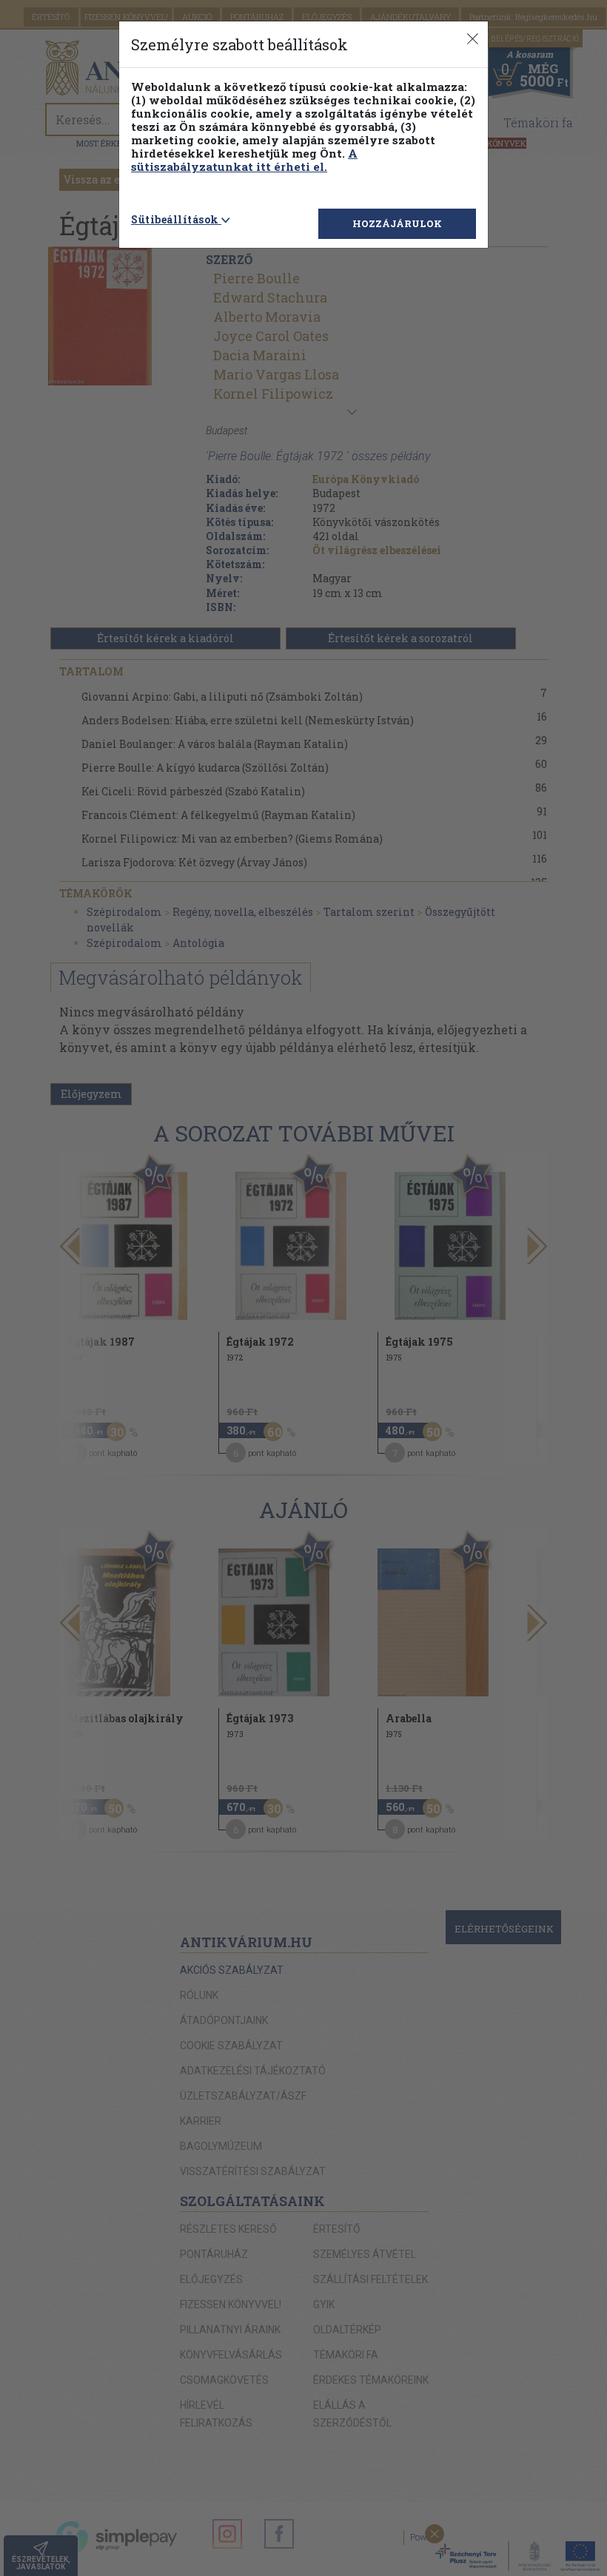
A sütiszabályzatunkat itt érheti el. (244, 160)
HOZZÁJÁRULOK (397, 223)
